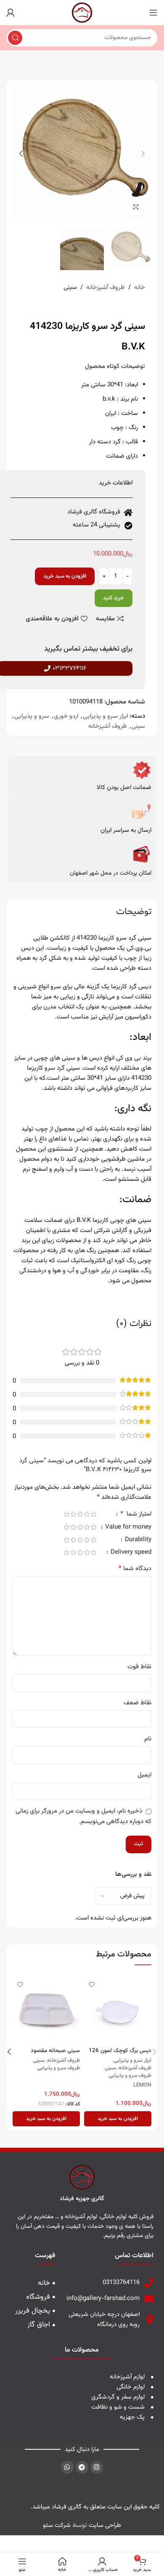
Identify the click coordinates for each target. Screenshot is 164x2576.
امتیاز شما (136, 1515)
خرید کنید (114, 598)
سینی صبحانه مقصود (55, 2051)
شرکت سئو (57, 2525)
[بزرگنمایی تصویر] (136, 207)
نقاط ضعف (138, 1703)
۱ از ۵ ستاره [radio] (93, 1514)
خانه (140, 288)
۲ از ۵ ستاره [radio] (87, 1514)
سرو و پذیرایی (32, 716)
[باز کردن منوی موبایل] (153, 13)
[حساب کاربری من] (11, 13)
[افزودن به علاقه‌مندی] (91, 1984)
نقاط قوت (139, 1667)
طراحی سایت (105, 2525)
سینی (70, 288)
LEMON (142, 2086)
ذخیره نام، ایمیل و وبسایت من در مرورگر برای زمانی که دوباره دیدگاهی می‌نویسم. (83, 1816)
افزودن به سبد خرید (65, 576)
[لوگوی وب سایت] (82, 13)
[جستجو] (15, 38)
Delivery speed (130, 1553)
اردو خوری (66, 716)
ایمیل (144, 1775)
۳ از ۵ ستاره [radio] (80, 1514)
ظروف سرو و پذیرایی (130, 2076)
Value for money (127, 1528)
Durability (137, 1541)
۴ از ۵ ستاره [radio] (73, 1514)
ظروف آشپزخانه (106, 288)
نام (148, 1739)
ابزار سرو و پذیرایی (105, 716)
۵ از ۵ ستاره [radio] (66, 1514)
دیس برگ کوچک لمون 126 (120, 2051)
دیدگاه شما (135, 1569)
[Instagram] (97, 2467)
